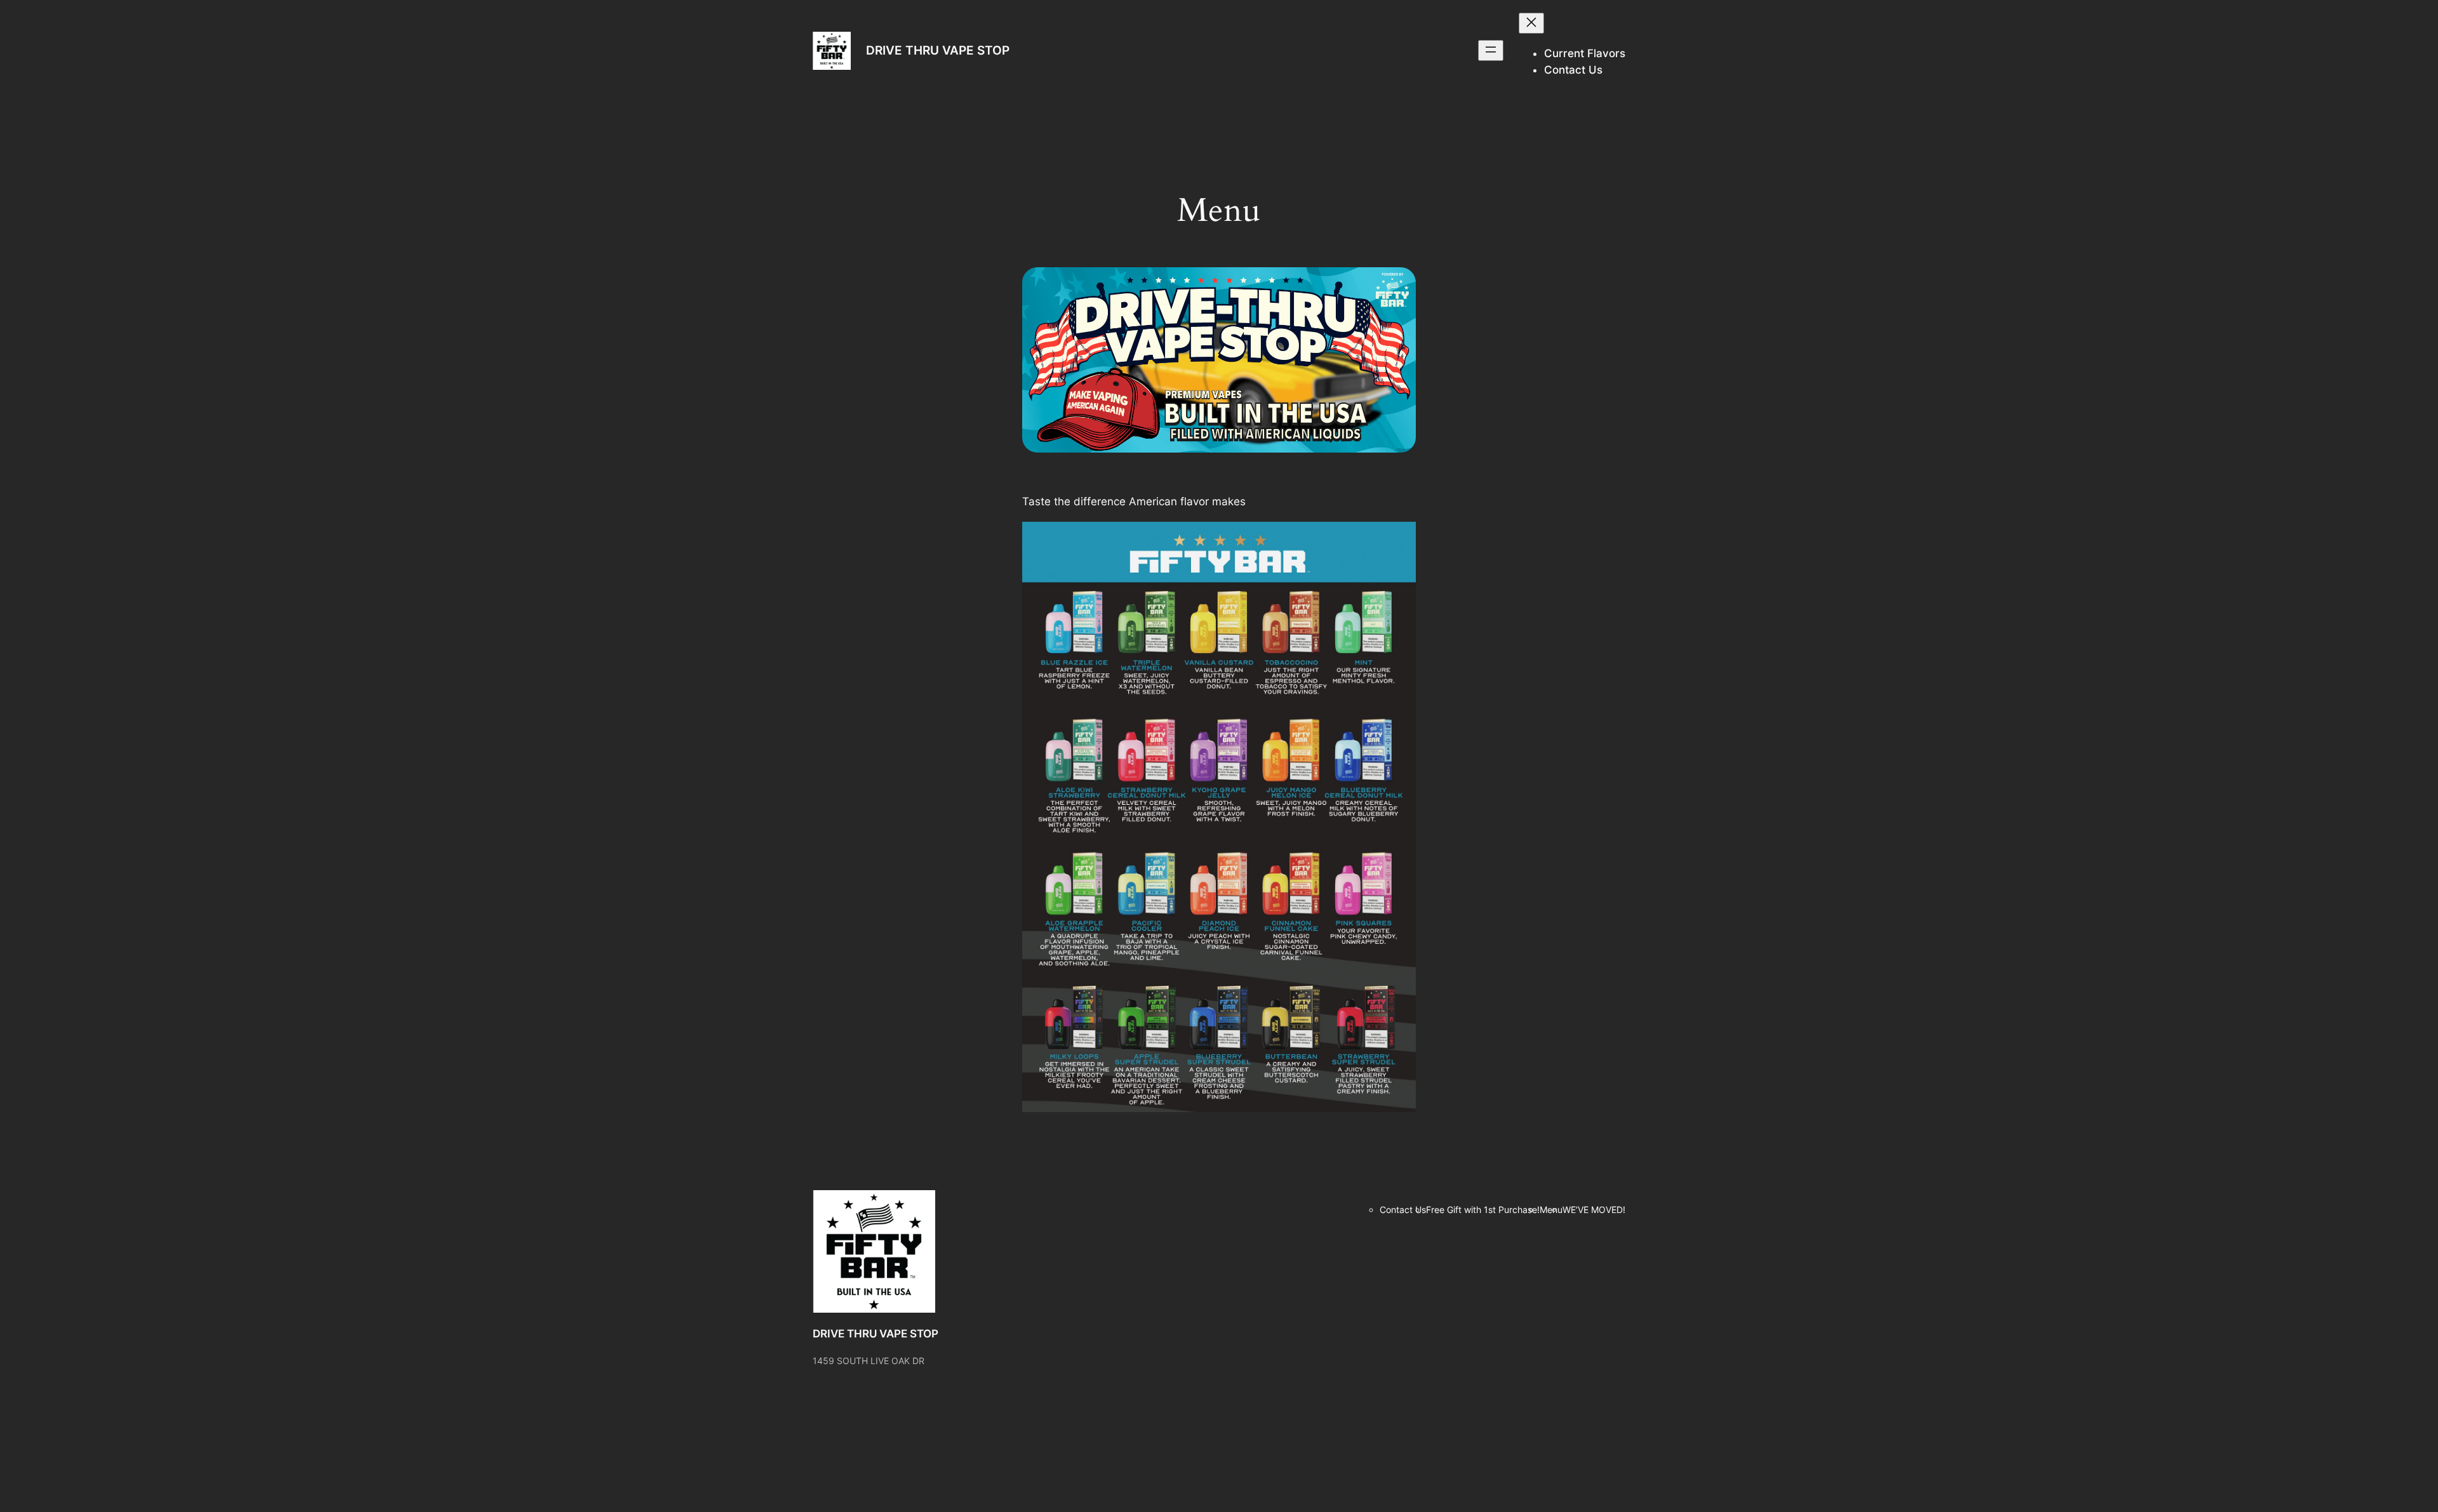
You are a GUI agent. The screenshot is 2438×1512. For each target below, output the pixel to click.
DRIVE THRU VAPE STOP (938, 50)
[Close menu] (1531, 23)
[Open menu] (1491, 50)
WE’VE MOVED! (1594, 1210)
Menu (1551, 1210)
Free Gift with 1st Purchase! (1483, 1210)
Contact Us (1403, 1210)
